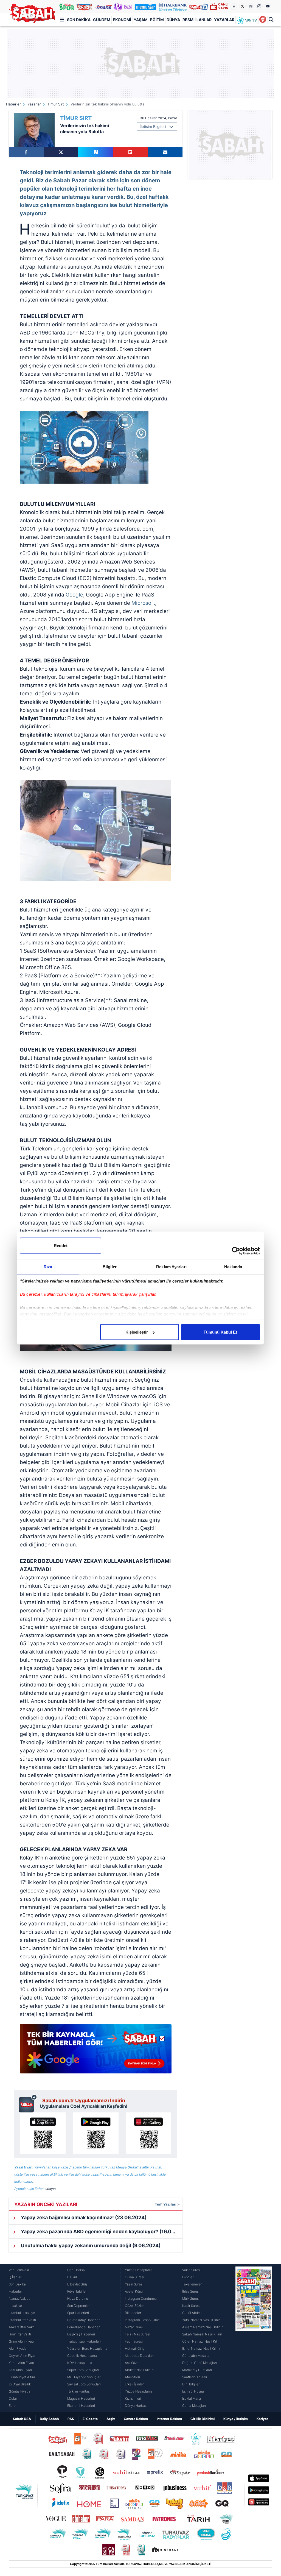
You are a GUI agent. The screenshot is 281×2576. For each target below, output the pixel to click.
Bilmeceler (133, 2313)
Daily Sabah (49, 2419)
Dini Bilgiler (191, 2384)
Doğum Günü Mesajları (199, 2363)
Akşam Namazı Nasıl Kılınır (202, 2327)
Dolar (13, 2398)
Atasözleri (132, 2377)
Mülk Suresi (191, 2298)
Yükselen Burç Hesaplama (87, 2348)
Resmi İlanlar (197, 20)
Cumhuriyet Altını (22, 2377)
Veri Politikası (19, 2270)
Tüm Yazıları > (167, 2204)
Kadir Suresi (191, 2306)
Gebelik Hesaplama (82, 2356)
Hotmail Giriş (135, 2348)
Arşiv (111, 2419)
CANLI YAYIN (223, 6)
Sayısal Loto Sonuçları (84, 2384)
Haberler (13, 104)
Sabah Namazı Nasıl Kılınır (202, 2334)
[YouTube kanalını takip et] (268, 6)
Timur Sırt (56, 104)
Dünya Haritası (136, 2406)
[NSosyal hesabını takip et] (251, 6)
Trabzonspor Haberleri (84, 2341)
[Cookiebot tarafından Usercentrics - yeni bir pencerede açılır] (236, 1251)
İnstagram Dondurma (141, 2298)
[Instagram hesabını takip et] (259, 6)
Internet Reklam (169, 2419)
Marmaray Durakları (197, 2370)
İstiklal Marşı (192, 2398)
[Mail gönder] (165, 152)
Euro (12, 2406)
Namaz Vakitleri (21, 2298)
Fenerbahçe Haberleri (84, 2327)
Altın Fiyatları (19, 2348)
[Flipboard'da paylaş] (130, 152)
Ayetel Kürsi (134, 2291)
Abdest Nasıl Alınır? (140, 2370)
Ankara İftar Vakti (22, 2327)
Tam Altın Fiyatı (20, 2370)
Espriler (188, 2277)
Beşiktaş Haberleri (81, 2334)
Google (74, 595)
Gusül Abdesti (193, 2313)
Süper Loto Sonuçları (83, 2370)
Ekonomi (122, 20)
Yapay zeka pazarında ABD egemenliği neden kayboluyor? (101, 2231)
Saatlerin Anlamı (195, 2377)
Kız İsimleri (133, 2398)
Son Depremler (78, 2306)
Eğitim (157, 20)
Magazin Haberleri (81, 2398)
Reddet (61, 1246)
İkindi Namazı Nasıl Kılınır (201, 2348)
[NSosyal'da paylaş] (96, 152)
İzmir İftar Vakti (20, 2334)
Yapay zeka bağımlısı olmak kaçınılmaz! (83, 2217)
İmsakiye (15, 2306)
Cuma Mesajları (194, 2406)
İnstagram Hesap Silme (142, 2320)
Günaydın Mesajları (197, 2356)
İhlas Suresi (191, 2291)
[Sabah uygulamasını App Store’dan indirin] (43, 2133)
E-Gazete (90, 2419)
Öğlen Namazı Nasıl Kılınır (202, 2341)
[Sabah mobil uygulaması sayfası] (28, 2103)
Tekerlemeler (192, 2284)
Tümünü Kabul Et (220, 1332)
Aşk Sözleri (133, 2363)
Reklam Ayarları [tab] (171, 1267)
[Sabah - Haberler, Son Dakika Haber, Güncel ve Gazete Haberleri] (32, 13)
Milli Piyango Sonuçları (84, 2377)
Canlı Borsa (76, 2270)
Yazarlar (224, 20)
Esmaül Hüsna (193, 2391)
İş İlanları (16, 2277)
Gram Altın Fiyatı (21, 2341)
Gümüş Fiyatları (21, 2391)
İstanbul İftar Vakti (22, 2320)
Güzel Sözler (134, 2306)
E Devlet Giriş (77, 2284)
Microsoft (143, 603)
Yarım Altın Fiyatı (21, 2363)
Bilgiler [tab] (110, 1267)
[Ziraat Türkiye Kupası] (263, 20)
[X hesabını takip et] (242, 6)
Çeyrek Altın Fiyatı (23, 2356)
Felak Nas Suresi (137, 2334)
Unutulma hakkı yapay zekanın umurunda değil (90, 2245)
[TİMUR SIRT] (34, 130)
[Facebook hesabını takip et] (234, 6)
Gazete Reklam (136, 2419)
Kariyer (262, 2419)
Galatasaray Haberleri (84, 2320)
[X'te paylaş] (61, 152)
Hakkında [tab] (233, 1267)
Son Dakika (79, 20)
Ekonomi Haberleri (81, 2406)
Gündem (102, 20)
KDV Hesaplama (80, 2363)
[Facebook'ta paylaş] (26, 152)
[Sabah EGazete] (254, 2338)
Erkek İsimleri (135, 2384)
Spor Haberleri (78, 2313)
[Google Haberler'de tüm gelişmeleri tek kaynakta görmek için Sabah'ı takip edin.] (96, 2051)
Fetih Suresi (134, 2341)
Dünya (173, 20)
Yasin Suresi (134, 2284)
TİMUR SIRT (76, 118)
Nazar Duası (134, 2327)
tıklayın (50, 2189)
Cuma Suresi (134, 2277)
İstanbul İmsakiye (22, 2313)
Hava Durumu (78, 2298)
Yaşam (141, 20)
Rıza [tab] (48, 1267)
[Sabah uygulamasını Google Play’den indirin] (95, 2133)
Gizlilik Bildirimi (203, 2419)
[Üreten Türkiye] (173, 7)
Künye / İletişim (236, 2419)
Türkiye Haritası (79, 2391)
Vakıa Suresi (191, 2270)
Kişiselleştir (137, 1332)
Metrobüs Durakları (139, 2356)
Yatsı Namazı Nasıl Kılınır (201, 2320)
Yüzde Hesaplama (139, 2270)
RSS (71, 2419)
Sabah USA (22, 2419)
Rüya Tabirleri (77, 2291)
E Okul (72, 2277)
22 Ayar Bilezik (20, 2384)
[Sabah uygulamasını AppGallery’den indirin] (148, 2133)
